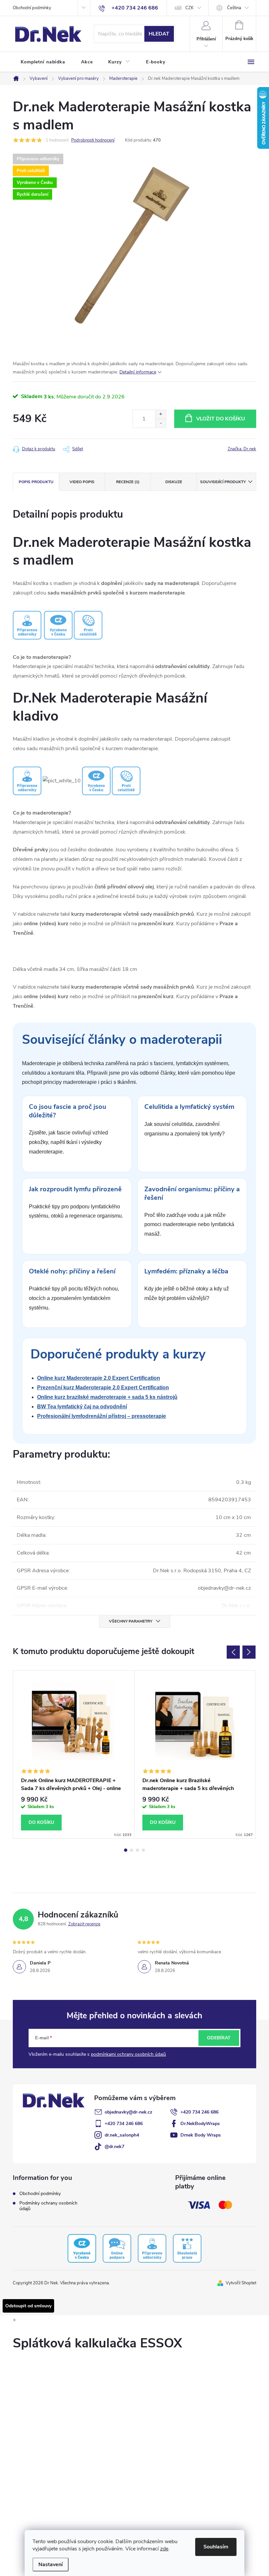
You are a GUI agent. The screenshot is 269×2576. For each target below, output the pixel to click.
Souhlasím (216, 2547)
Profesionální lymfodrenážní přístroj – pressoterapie (102, 1416)
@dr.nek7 (114, 2147)
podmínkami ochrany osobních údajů (128, 2054)
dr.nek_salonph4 (122, 2135)
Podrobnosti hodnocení (93, 140)
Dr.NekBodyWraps (200, 2124)
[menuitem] (43, 62)
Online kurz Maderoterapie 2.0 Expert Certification (99, 1378)
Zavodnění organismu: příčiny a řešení (192, 1193)
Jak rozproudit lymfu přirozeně (75, 1189)
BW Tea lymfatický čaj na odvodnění (82, 1407)
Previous (233, 1652)
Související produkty (223, 482)
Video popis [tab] (82, 482)
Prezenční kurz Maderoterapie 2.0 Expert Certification (103, 1388)
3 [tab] (137, 1850)
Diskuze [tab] (174, 482)
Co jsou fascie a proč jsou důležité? (68, 1111)
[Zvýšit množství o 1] (161, 414)
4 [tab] (143, 1850)
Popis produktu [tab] (36, 482)
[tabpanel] (74, 1755)
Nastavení (51, 2565)
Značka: (242, 449)
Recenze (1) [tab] (128, 482)
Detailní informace (138, 372)
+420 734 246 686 (199, 2112)
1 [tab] (126, 1850)
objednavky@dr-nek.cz (128, 2112)
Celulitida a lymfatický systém (189, 1107)
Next (249, 1652)
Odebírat (219, 2038)
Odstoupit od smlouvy (28, 2306)
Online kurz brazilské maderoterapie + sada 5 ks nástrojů (107, 1397)
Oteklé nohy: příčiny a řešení (72, 1271)
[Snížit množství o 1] (161, 423)
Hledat (159, 34)
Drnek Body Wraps (201, 2135)
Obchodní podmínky (32, 8)
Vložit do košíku (221, 419)
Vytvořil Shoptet (241, 2283)
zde (164, 2549)
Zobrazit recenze (84, 1924)
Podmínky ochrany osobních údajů (48, 2206)
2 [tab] (132, 1850)
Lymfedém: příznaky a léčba (186, 1271)
